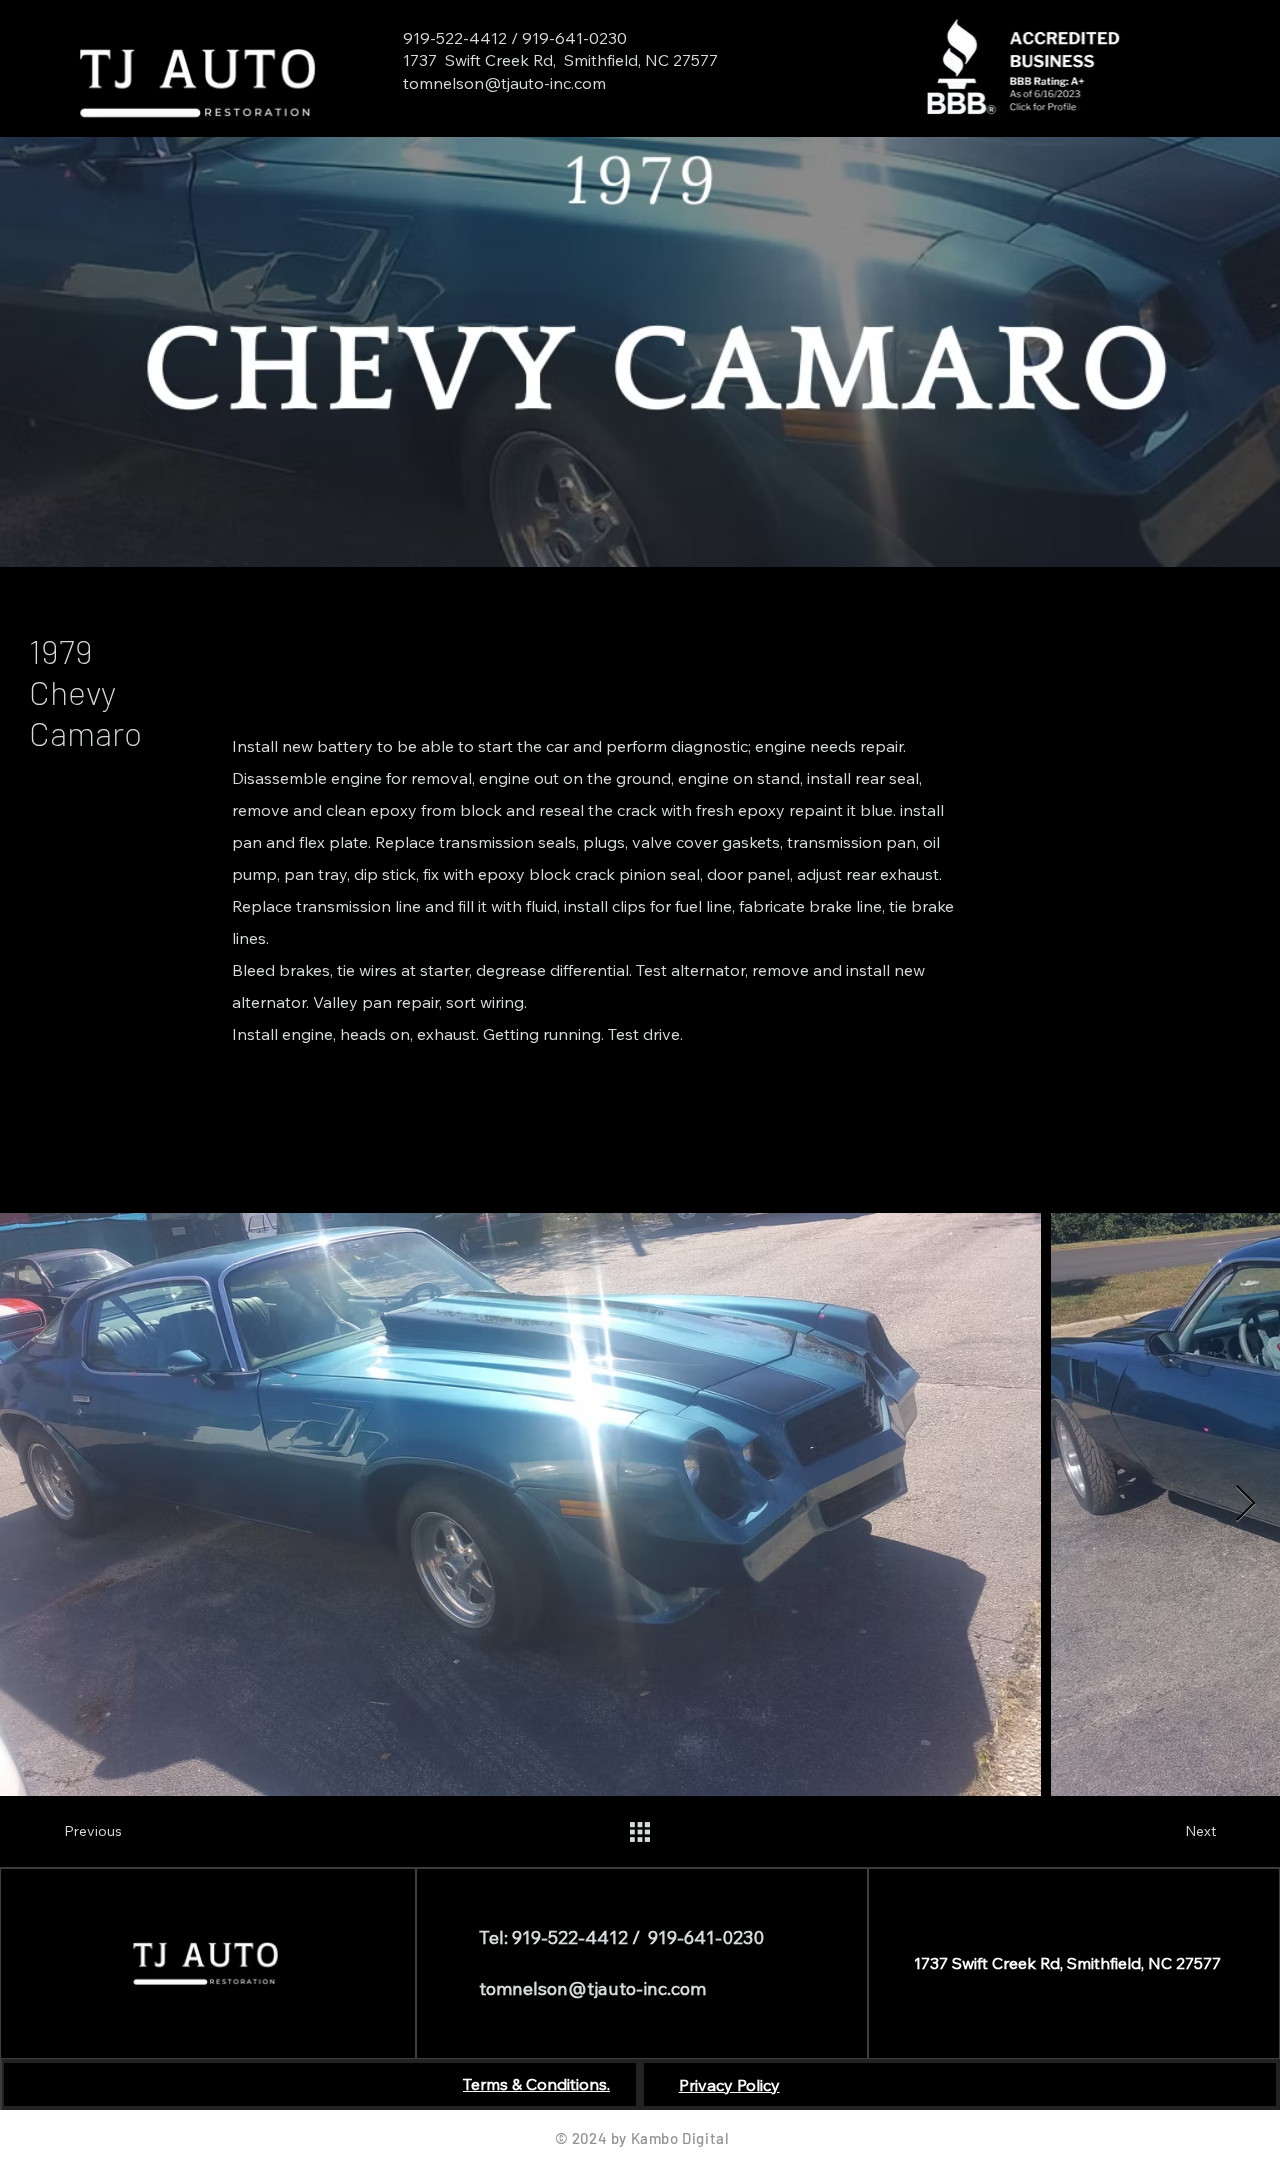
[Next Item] (1245, 1504)
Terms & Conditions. (536, 2084)
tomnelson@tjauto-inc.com (504, 83)
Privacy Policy (729, 2085)
